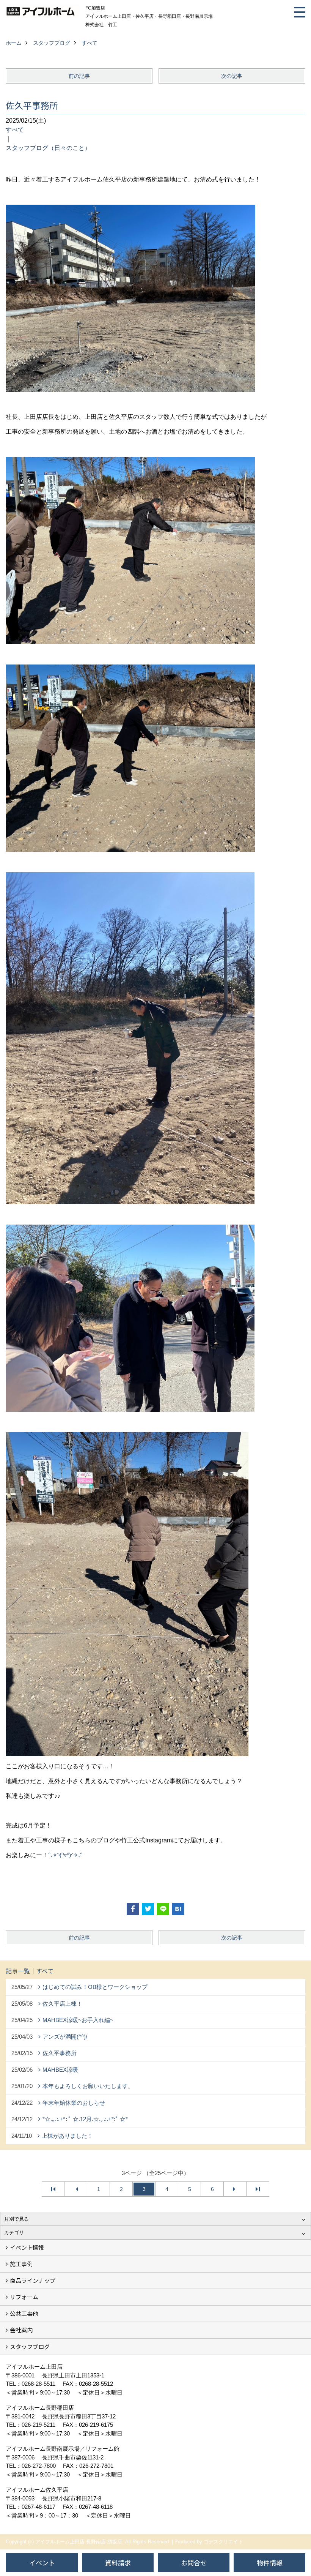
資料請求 (118, 2563)
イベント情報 (27, 2247)
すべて (15, 130)
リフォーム (24, 2297)
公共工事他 (24, 2313)
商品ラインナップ (33, 2280)
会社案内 (21, 2330)
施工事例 (21, 2264)
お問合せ (194, 2563)
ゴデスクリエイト (223, 2542)
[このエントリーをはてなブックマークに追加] (178, 1909)
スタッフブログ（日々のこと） (48, 148)
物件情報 (270, 2563)
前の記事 (79, 76)
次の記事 (232, 76)
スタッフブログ (30, 2346)
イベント (42, 2563)
